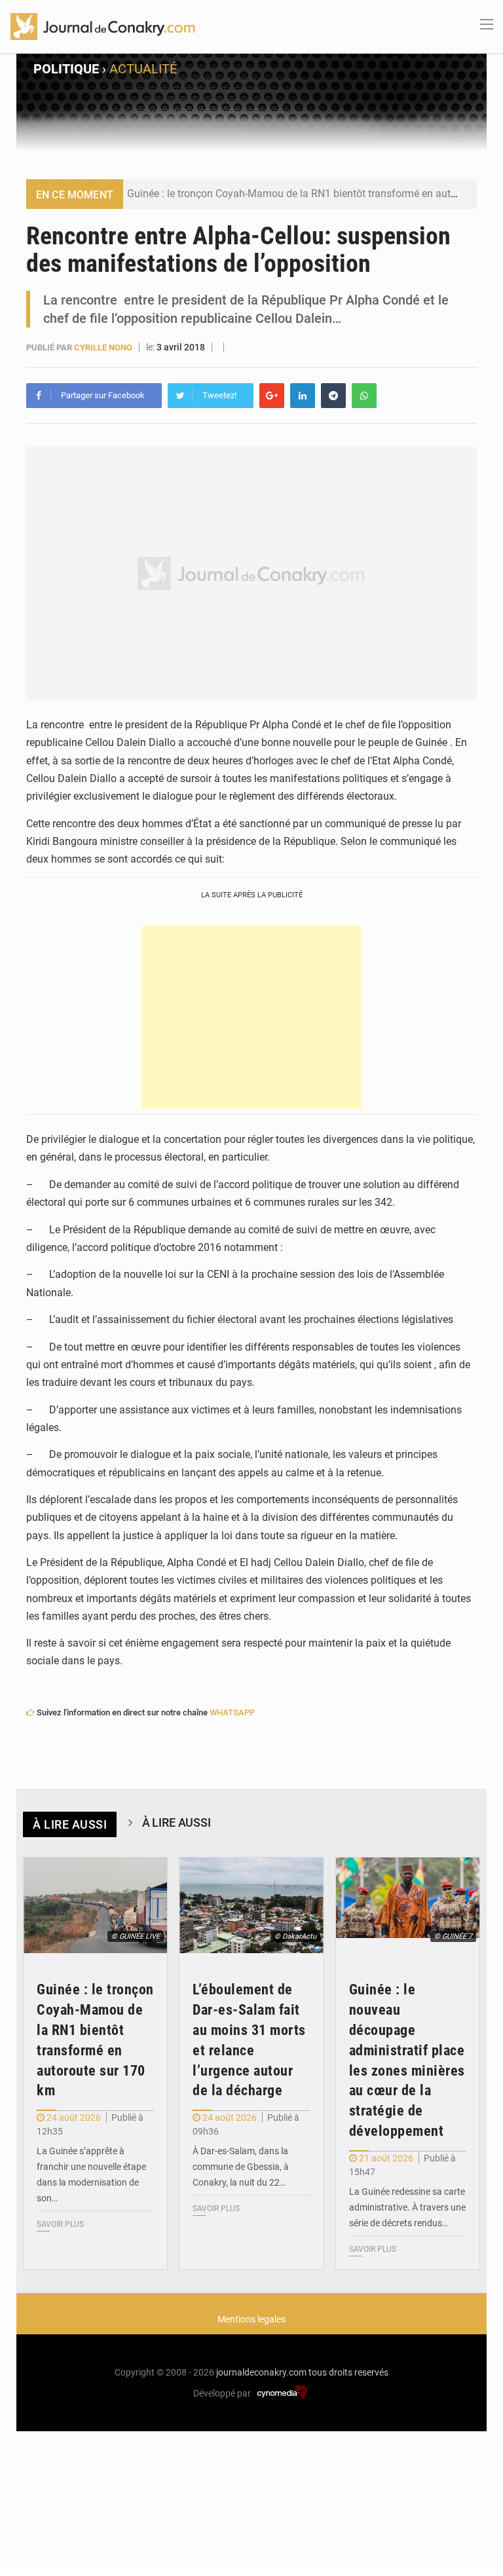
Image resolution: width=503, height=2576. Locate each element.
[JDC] (103, 26)
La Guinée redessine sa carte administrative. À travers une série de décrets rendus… (407, 2207)
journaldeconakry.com (261, 2372)
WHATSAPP (232, 1712)
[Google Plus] (272, 396)
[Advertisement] (251, 1017)
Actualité (143, 69)
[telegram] (333, 396)
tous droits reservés (348, 2372)
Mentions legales (251, 2319)
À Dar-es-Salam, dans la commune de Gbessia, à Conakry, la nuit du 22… (241, 2167)
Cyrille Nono (103, 347)
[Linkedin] (303, 396)
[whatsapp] (364, 396)
